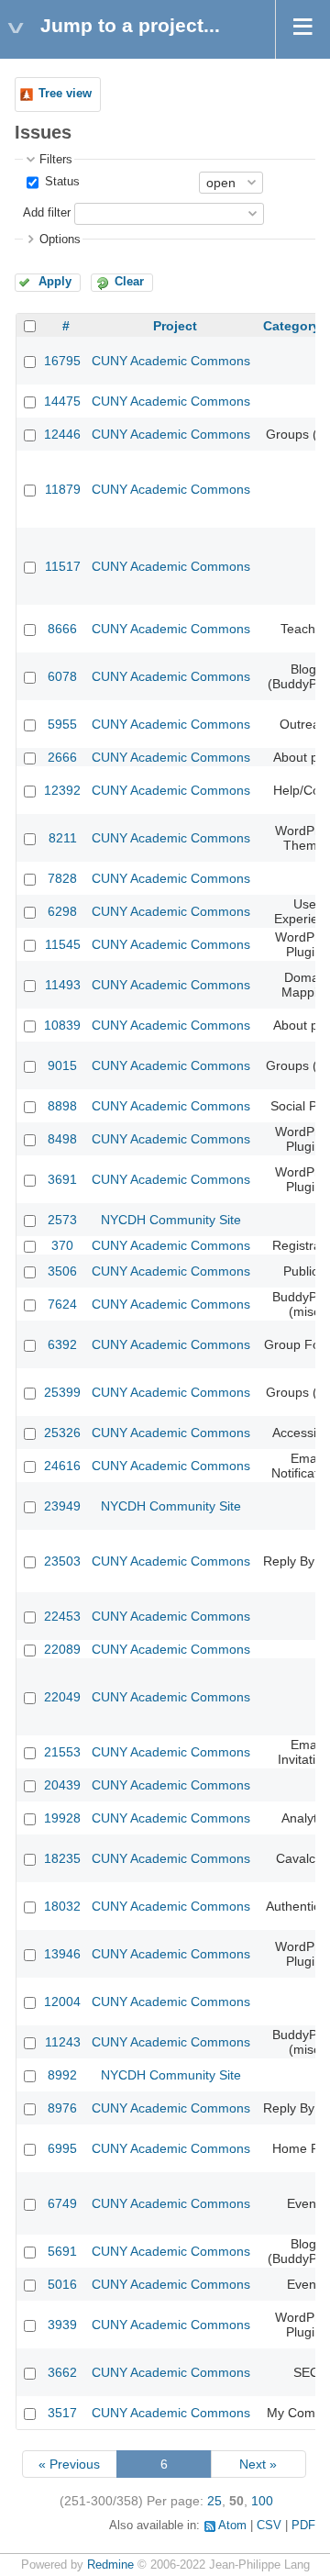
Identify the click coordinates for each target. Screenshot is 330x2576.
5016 (62, 2284)
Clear (129, 282)
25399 (62, 1392)
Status (60, 182)
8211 (63, 838)
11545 (63, 944)
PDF (303, 2526)
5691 (62, 2251)
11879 (63, 489)
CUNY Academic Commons (171, 361)
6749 (62, 2203)
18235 (62, 1858)
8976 (62, 2108)
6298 (62, 911)
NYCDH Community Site (171, 1220)
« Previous (69, 2464)
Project (175, 326)
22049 (62, 1697)
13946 (62, 1954)
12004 (62, 2002)
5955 (62, 724)
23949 (62, 1506)
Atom (232, 2526)
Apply (55, 282)
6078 (62, 676)
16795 (62, 361)
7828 (62, 878)
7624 (62, 1304)
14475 (62, 401)
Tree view (65, 94)
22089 (62, 1649)
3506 (62, 1271)
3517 (62, 2413)
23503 (62, 1561)
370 (62, 1245)
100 (262, 2501)
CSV (269, 2526)
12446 (62, 434)
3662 (62, 2372)
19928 (62, 1818)
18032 (62, 1906)
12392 (62, 790)
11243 (63, 2042)
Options (60, 240)
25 (214, 2501)
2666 (62, 757)
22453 (62, 1616)
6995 (62, 2148)
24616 (62, 1466)
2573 (62, 1220)
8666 (62, 629)
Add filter (47, 213)
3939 (62, 2325)
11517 (63, 566)
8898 (62, 1106)
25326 (62, 1433)
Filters (56, 160)
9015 (62, 1065)
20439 (62, 1785)
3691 (62, 1179)
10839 (62, 1025)
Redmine (110, 2565)
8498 (62, 1139)
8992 (62, 2075)
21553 (62, 1752)
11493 (63, 985)
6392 (62, 1344)
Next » (258, 2464)
